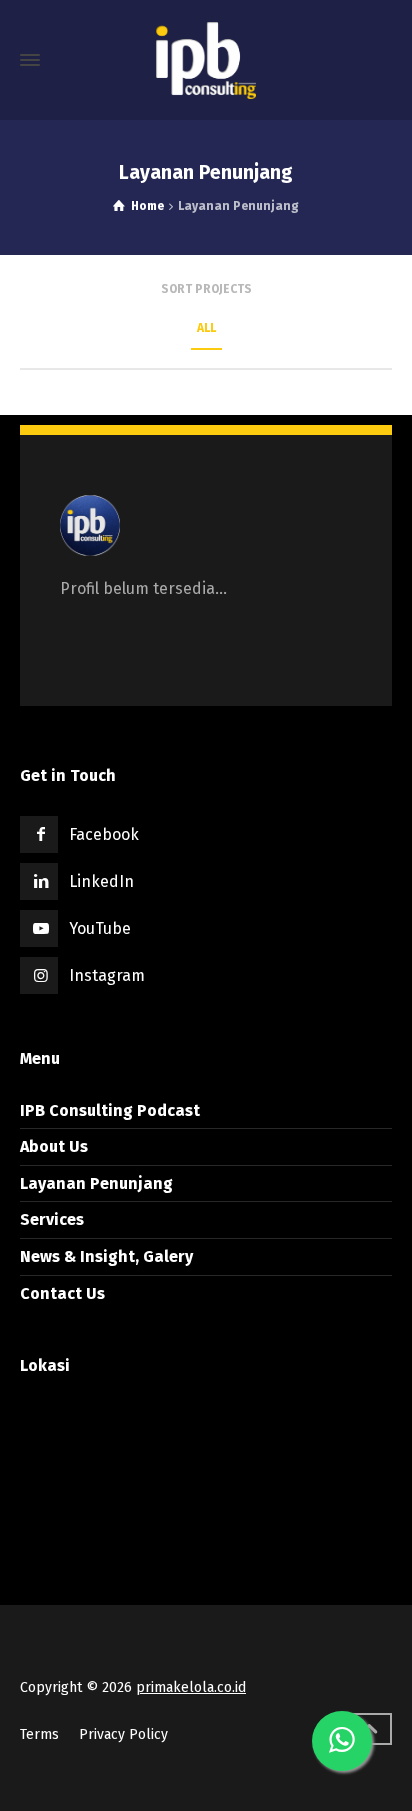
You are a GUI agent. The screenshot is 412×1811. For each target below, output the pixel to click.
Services (52, 1219)
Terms (39, 1734)
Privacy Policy (123, 1734)
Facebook (104, 834)
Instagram (107, 975)
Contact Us (62, 1293)
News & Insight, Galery (106, 1256)
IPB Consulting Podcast (110, 1110)
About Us (54, 1146)
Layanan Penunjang (96, 1183)
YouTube (100, 928)
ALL (206, 328)
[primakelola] (206, 60)
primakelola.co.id (191, 1687)
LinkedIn (101, 881)
